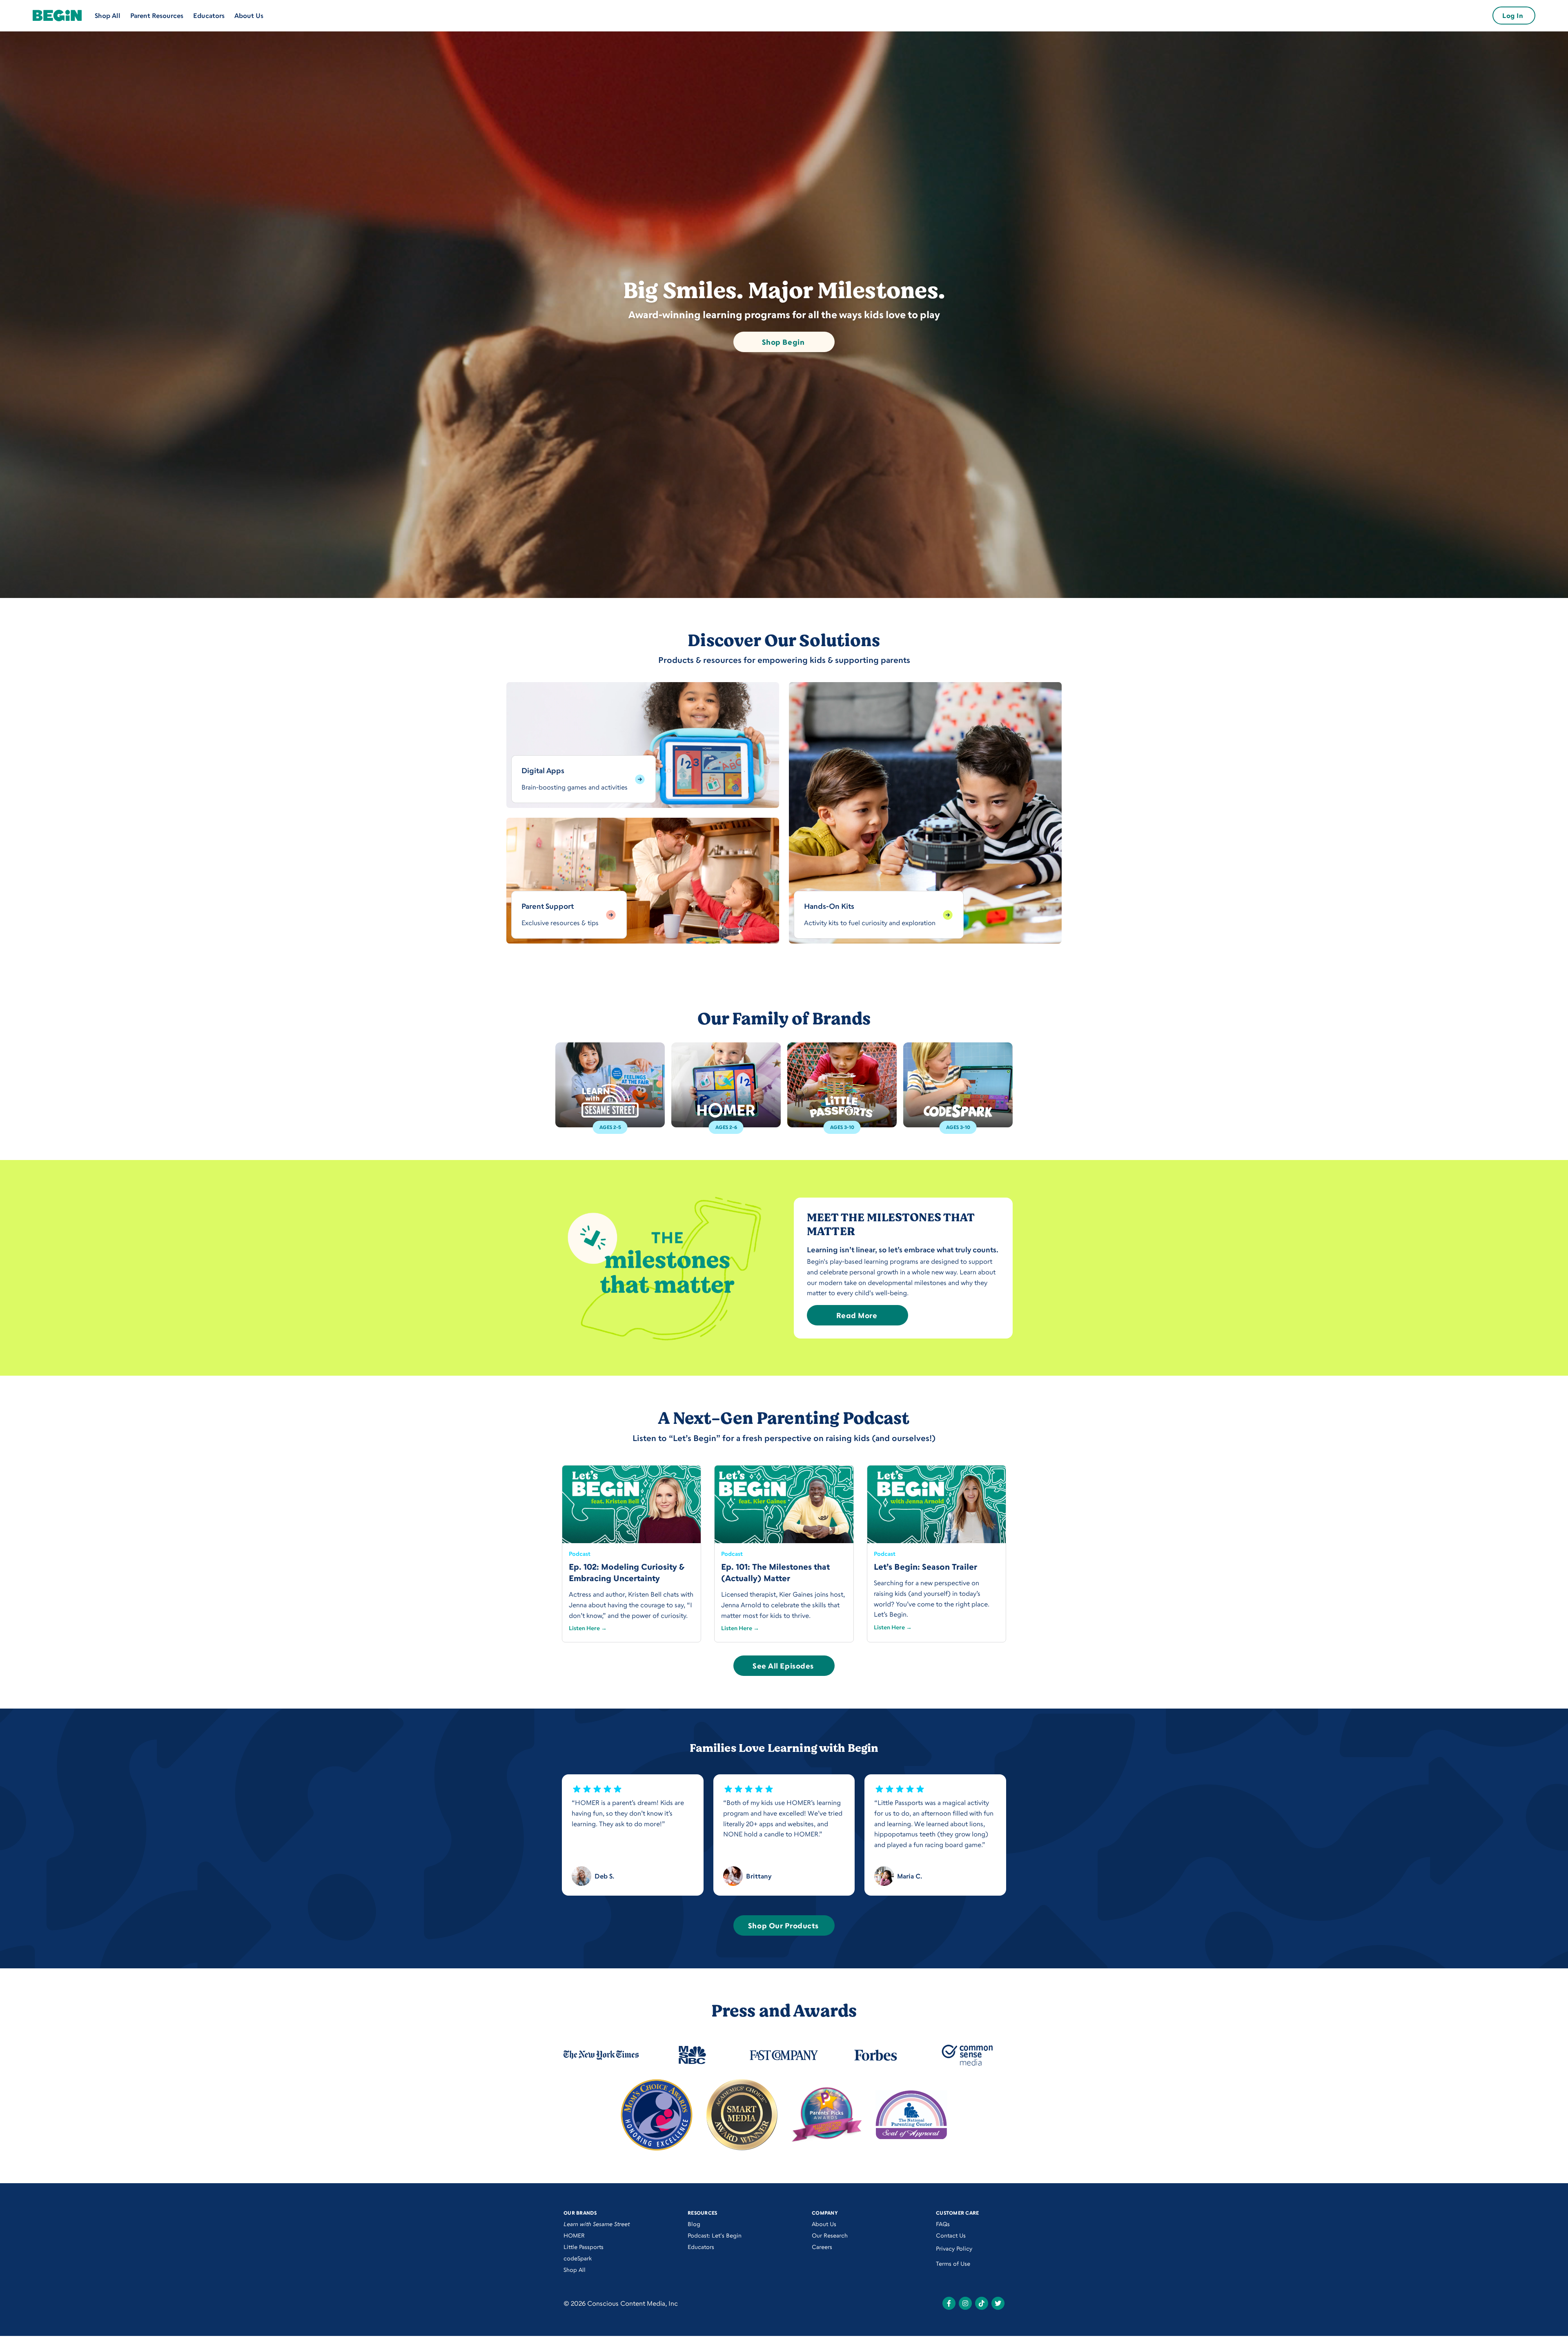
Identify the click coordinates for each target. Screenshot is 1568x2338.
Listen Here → (588, 1628)
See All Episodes (783, 1666)
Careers (822, 2247)
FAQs (943, 2224)
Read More (857, 1315)
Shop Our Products (783, 1925)
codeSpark (578, 2258)
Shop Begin (783, 342)
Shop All (108, 16)
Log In (1513, 16)
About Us (249, 16)
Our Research (830, 2235)
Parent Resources (157, 16)
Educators (209, 16)
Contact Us (951, 2235)
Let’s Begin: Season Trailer (925, 1567)
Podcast (580, 1554)
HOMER (574, 2235)
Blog (694, 2224)
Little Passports (584, 2247)
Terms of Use (953, 2263)
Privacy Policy (954, 2248)
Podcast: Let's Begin (715, 2235)
